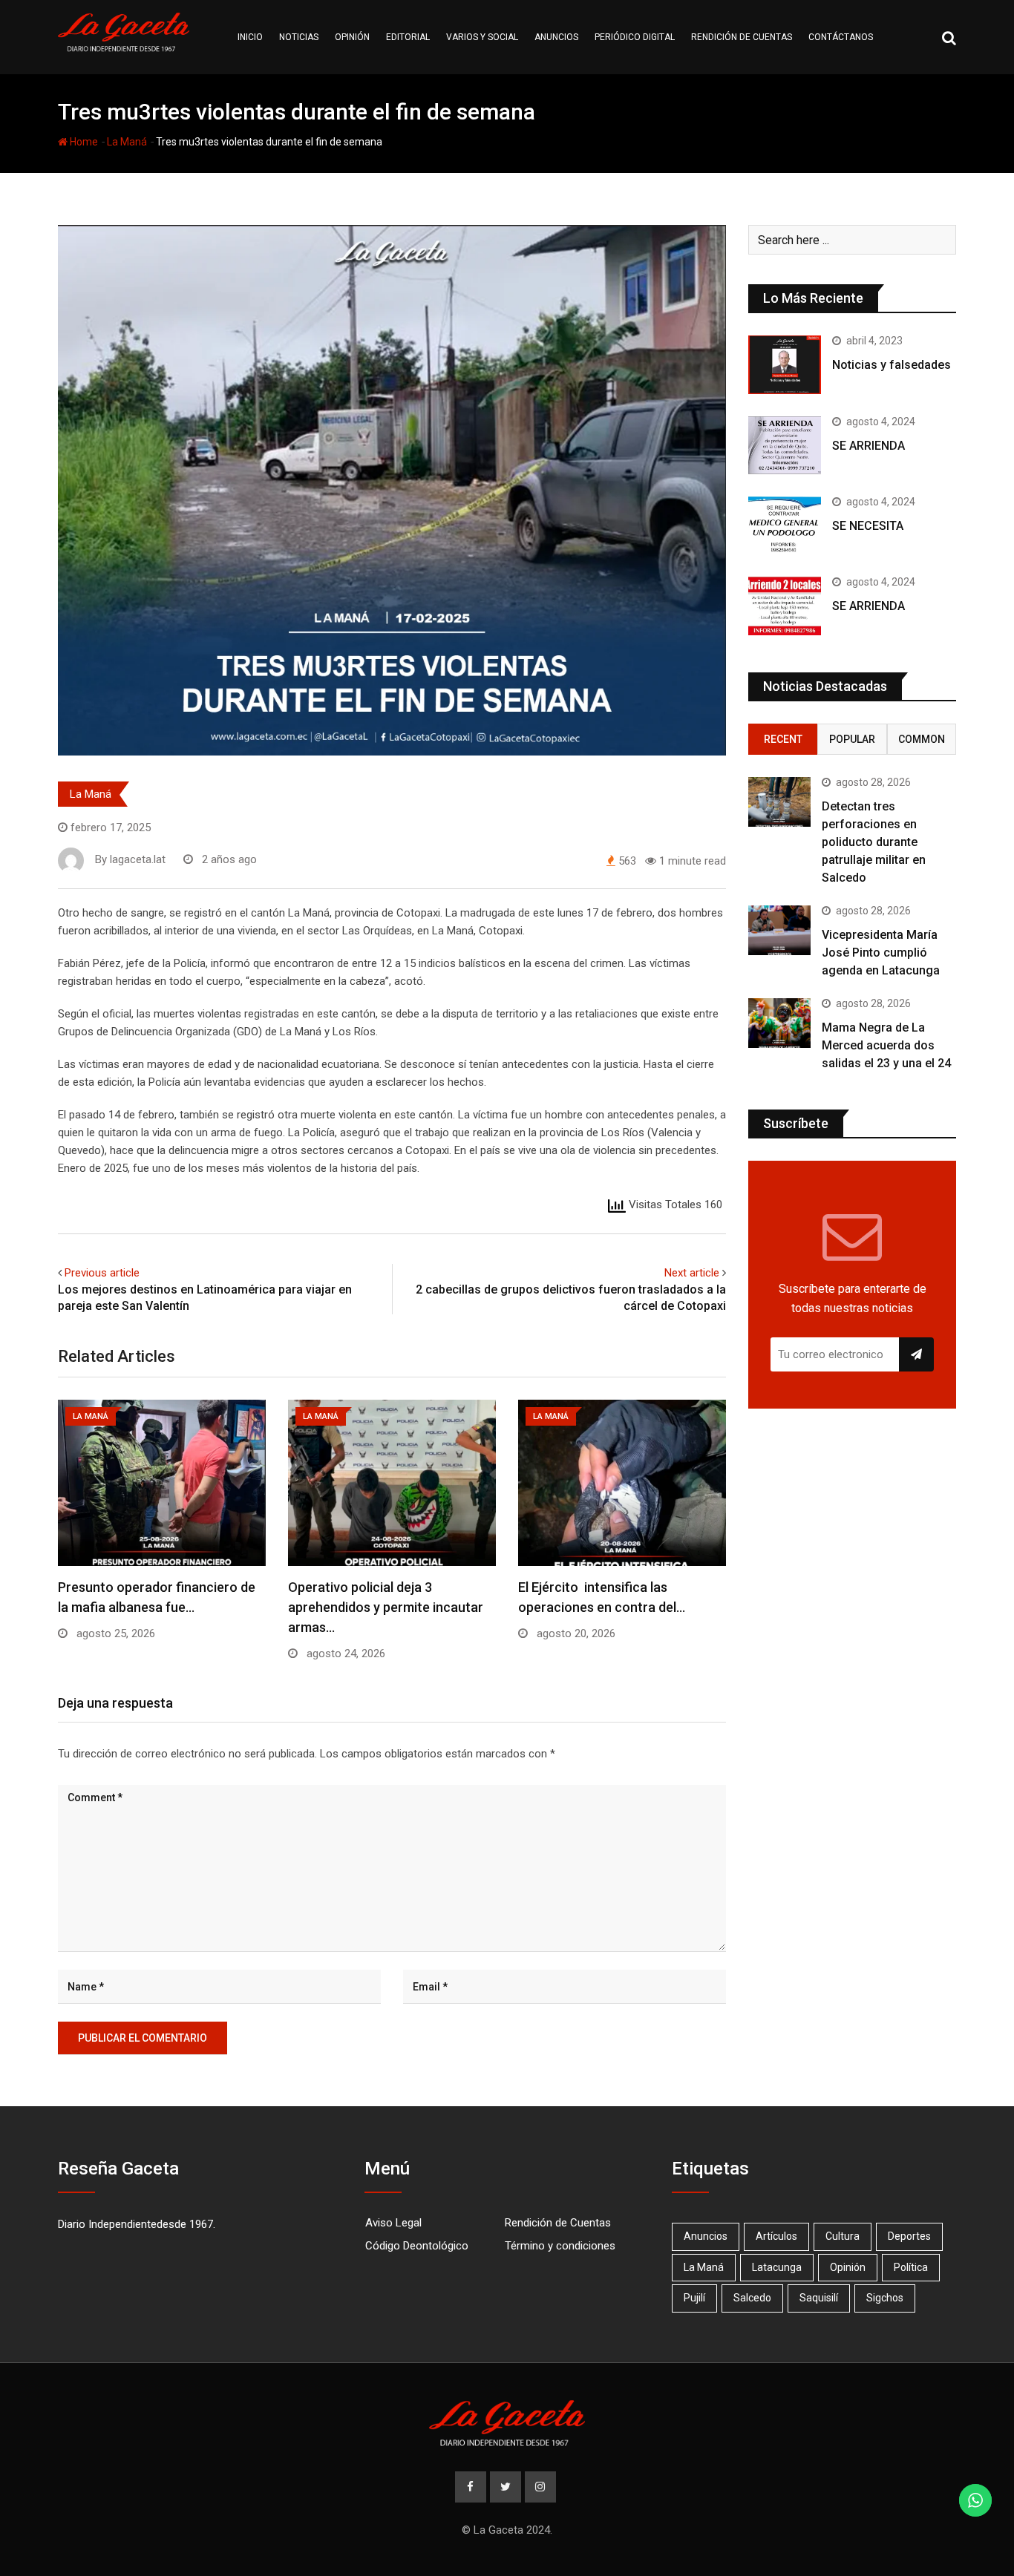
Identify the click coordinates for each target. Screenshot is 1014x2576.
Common (922, 739)
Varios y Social (482, 37)
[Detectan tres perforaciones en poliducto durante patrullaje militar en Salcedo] (779, 802)
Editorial (408, 37)
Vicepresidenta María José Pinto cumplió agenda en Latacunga (881, 953)
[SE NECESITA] (785, 525)
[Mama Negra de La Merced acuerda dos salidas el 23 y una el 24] (779, 1023)
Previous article (102, 1273)
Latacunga (777, 2267)
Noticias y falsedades (892, 365)
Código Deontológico (417, 2246)
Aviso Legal (393, 2223)
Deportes (909, 2236)
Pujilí (694, 2298)
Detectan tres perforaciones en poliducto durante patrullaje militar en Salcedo (874, 842)
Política (911, 2267)
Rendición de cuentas (742, 37)
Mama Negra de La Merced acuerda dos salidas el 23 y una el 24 (886, 1045)
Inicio (250, 37)
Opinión (352, 37)
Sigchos (885, 2298)
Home (83, 142)
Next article (692, 1273)
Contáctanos (841, 37)
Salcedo (752, 2298)
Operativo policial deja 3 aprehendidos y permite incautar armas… (386, 1607)
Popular (852, 739)
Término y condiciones (560, 2246)
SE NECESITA (868, 526)
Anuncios (556, 37)
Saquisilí (819, 2298)
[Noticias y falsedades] (785, 364)
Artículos (776, 2236)
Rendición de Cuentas (558, 2223)
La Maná (127, 142)
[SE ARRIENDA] (785, 445)
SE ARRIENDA (869, 446)
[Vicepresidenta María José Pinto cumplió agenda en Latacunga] (779, 930)
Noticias (299, 37)
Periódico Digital (635, 37)
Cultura (843, 2236)
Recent (783, 739)
